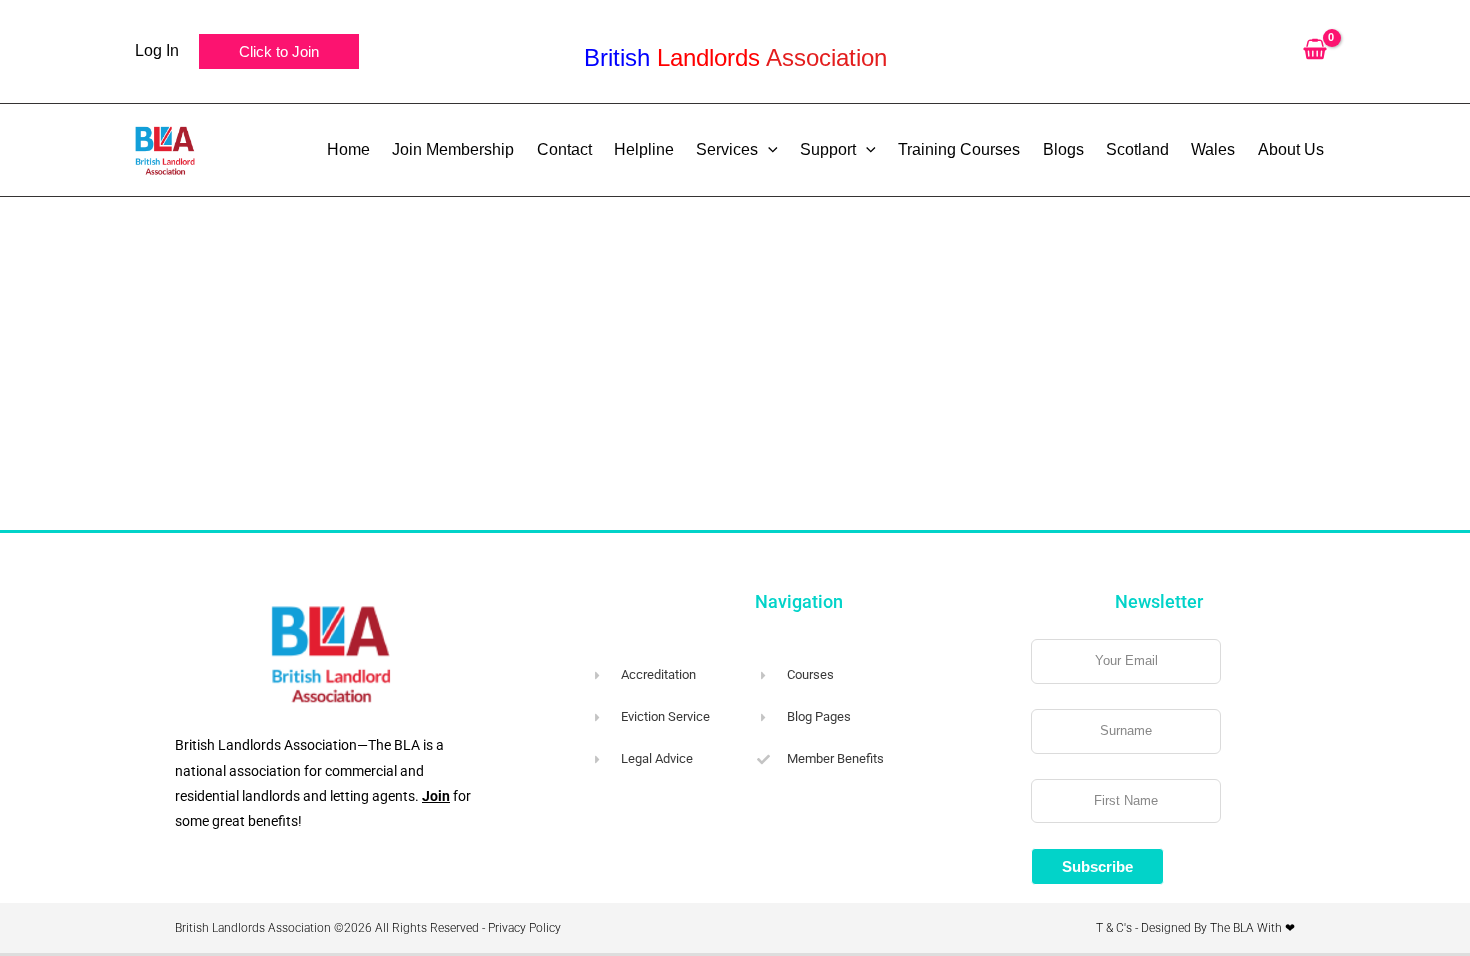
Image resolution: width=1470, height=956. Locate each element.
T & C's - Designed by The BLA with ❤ (1195, 928)
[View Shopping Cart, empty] (1314, 51)
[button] (279, 51)
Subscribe (1097, 866)
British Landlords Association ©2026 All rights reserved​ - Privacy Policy (368, 928)
